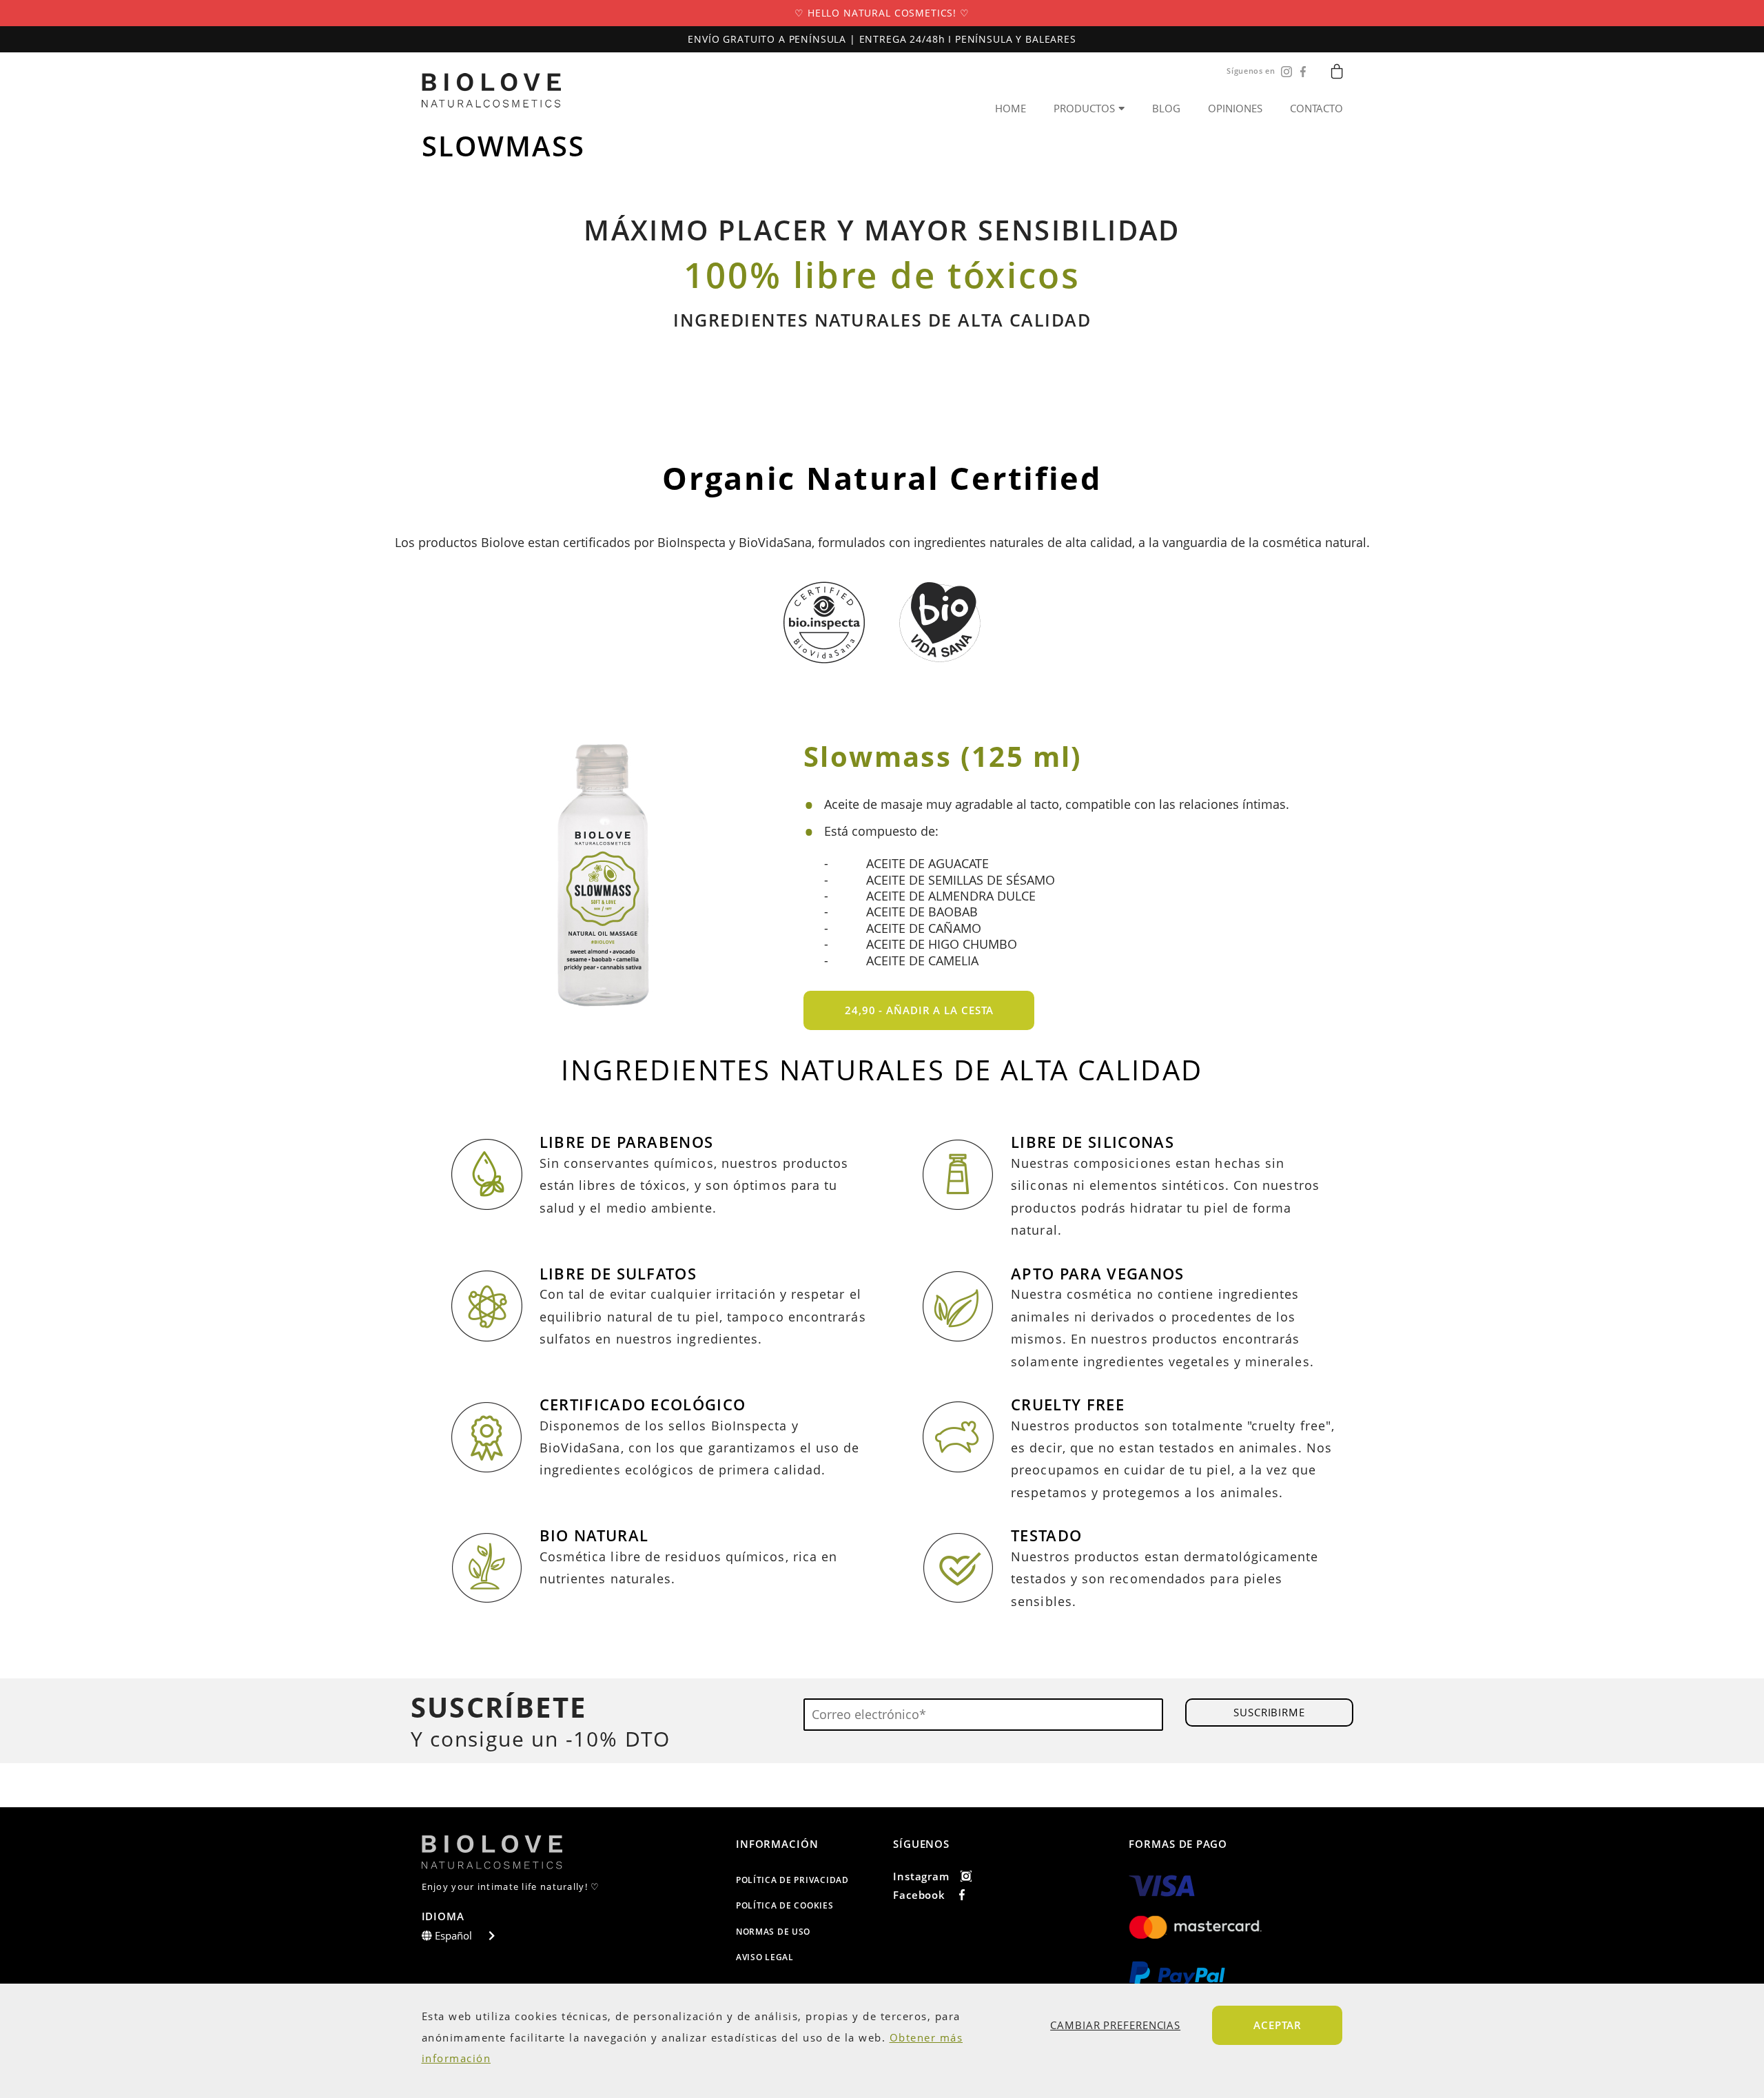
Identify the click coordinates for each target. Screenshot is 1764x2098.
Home (1011, 109)
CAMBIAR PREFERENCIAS (1115, 2025)
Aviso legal (765, 1957)
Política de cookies (785, 1905)
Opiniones (1235, 109)
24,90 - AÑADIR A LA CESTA (919, 1010)
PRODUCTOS (1084, 108)
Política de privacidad (792, 1880)
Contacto (1316, 109)
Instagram (921, 1876)
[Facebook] (1300, 72)
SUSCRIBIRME (1269, 1712)
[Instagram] (1284, 72)
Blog (1166, 109)
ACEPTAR (1277, 2025)
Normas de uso (773, 1932)
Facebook (919, 1895)
